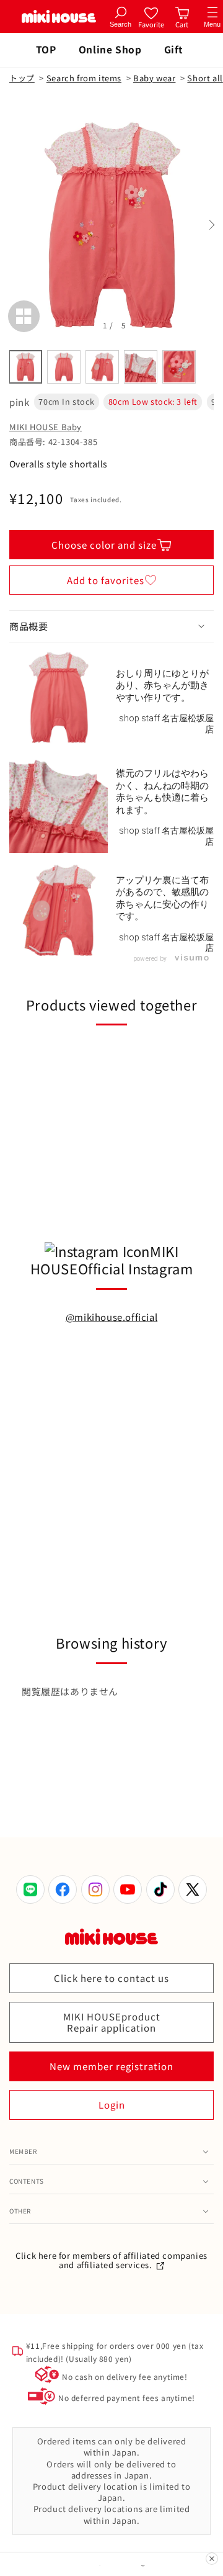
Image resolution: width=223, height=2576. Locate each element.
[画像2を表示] (64, 367)
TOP (46, 49)
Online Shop (110, 49)
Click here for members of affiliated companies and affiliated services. (111, 2260)
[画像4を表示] (141, 367)
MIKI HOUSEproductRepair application (112, 2022)
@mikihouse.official (111, 1317)
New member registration (111, 2066)
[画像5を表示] (179, 367)
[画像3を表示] (102, 367)
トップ (22, 78)
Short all (205, 78)
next (211, 225)
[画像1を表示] (25, 367)
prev (12, 225)
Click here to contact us (111, 1978)
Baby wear (154, 78)
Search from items (84, 78)
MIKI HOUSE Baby (46, 427)
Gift (174, 49)
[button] (111, 626)
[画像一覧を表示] (24, 316)
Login (112, 2105)
